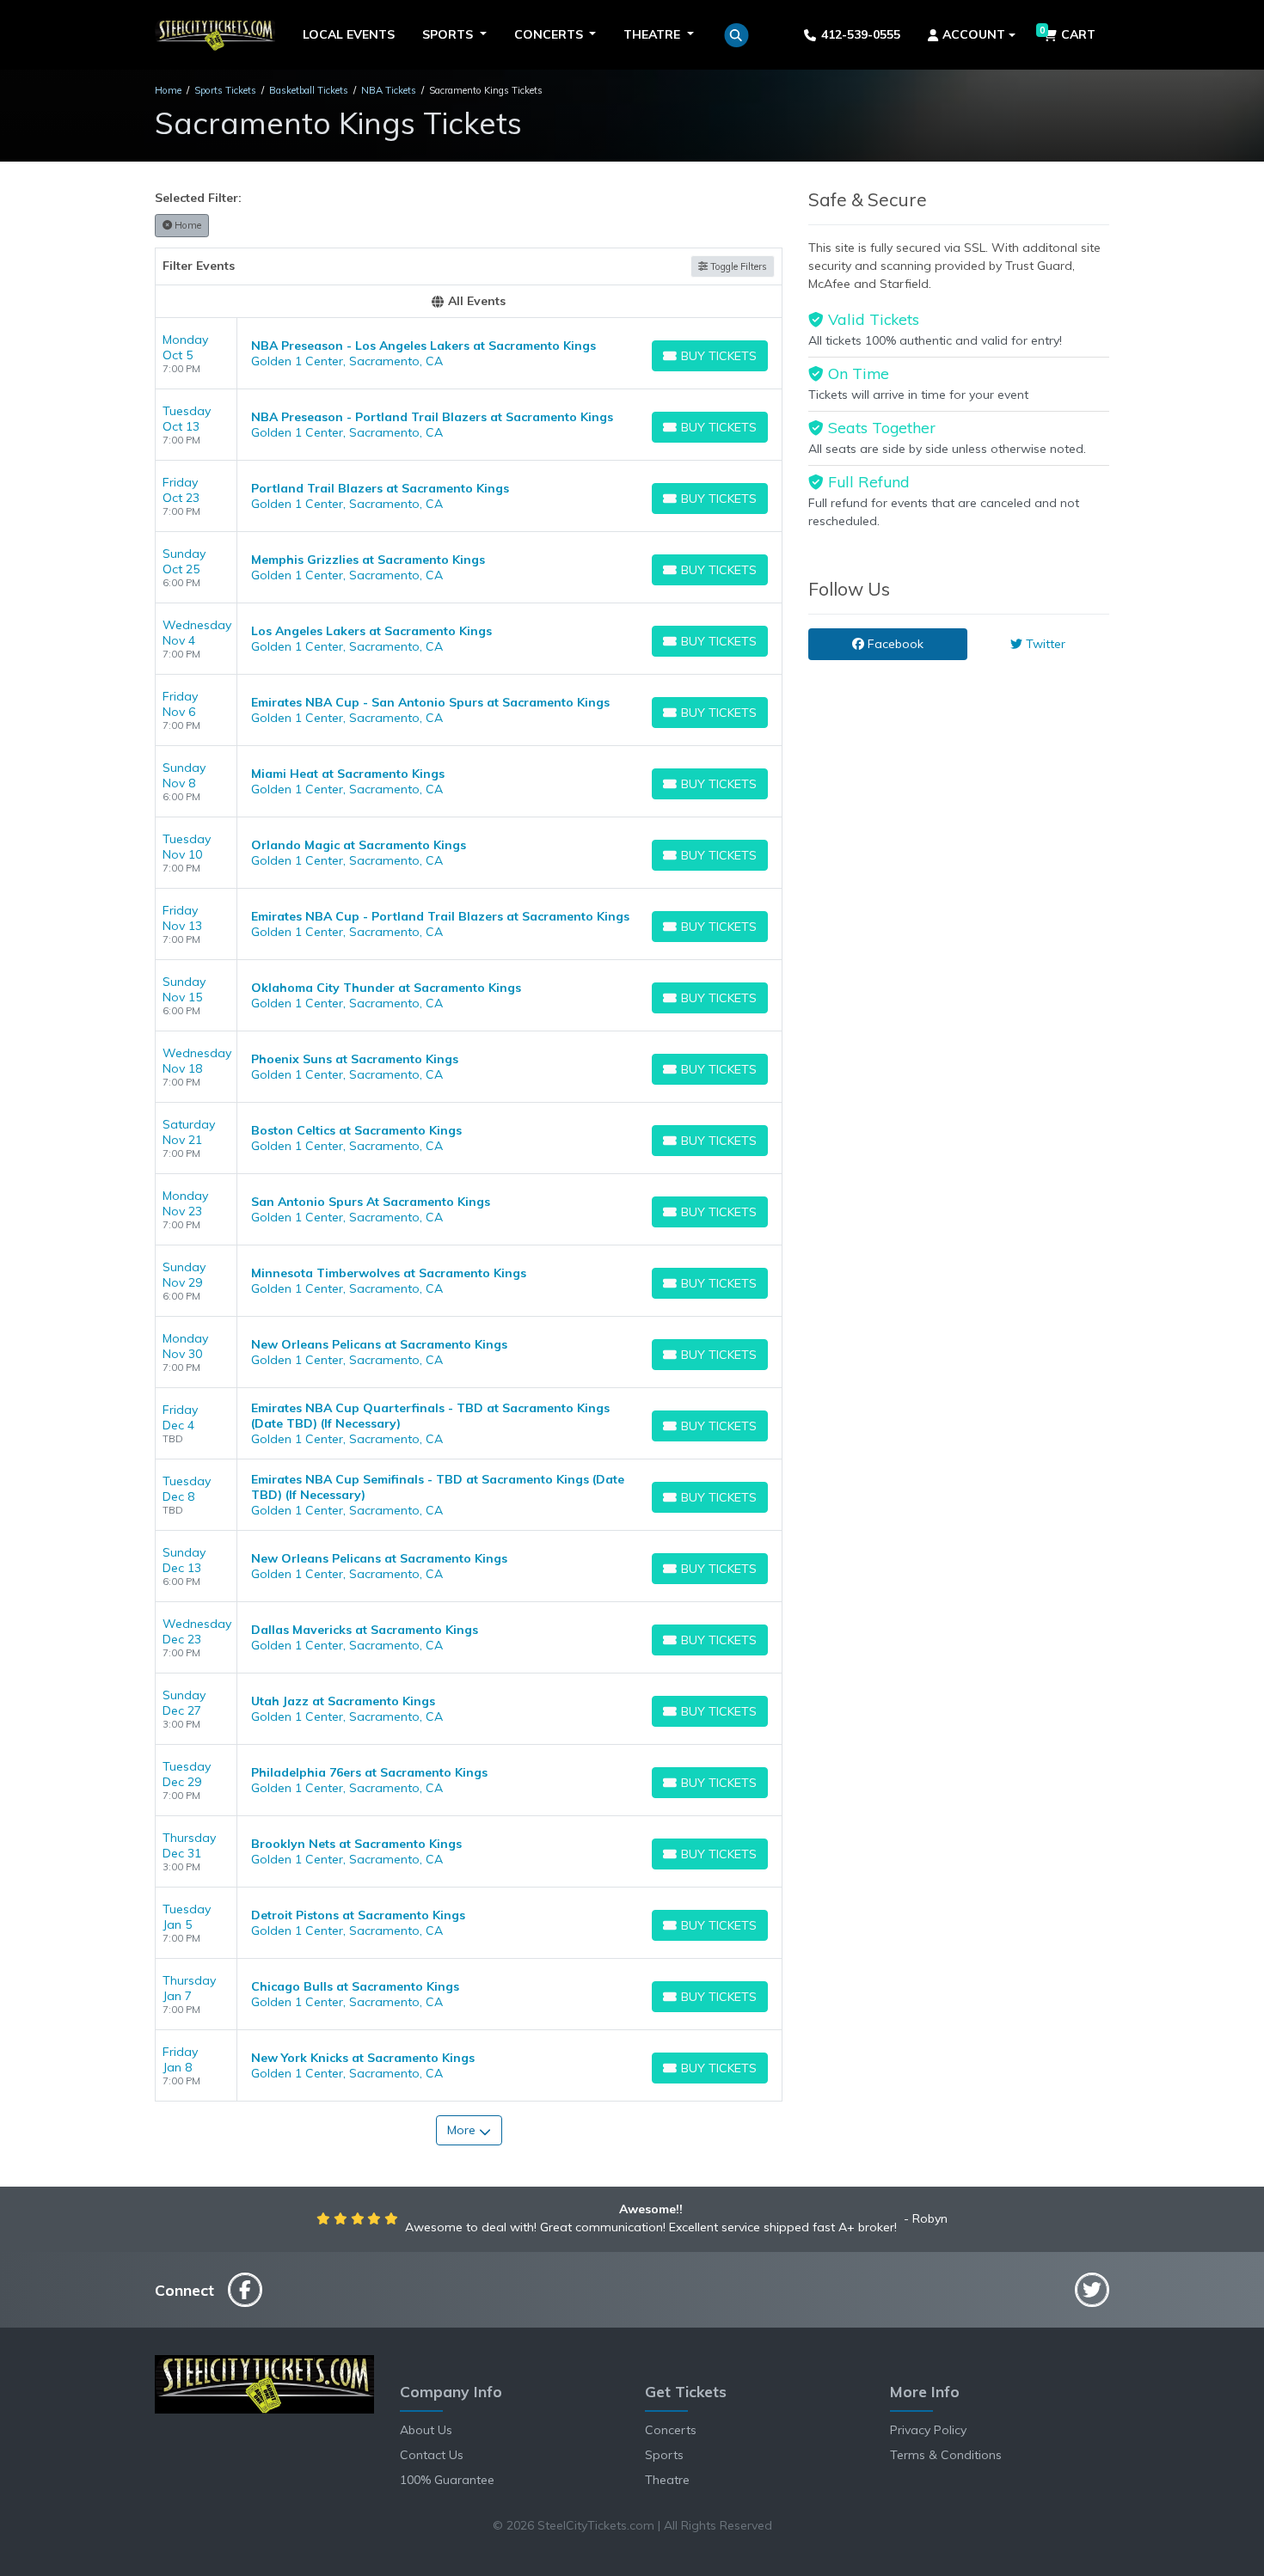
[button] (736, 35)
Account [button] (974, 34)
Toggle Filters (737, 266)
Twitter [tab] (1044, 644)
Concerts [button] (550, 34)
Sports (664, 2455)
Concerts (671, 2430)
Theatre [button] (653, 34)
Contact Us (432, 2455)
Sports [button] (449, 34)
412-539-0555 (861, 34)
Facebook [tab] (894, 644)
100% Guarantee (447, 2480)
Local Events (349, 34)
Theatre (667, 2480)
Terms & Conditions (946, 2455)
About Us (426, 2430)
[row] (469, 354)
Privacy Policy (928, 2430)
